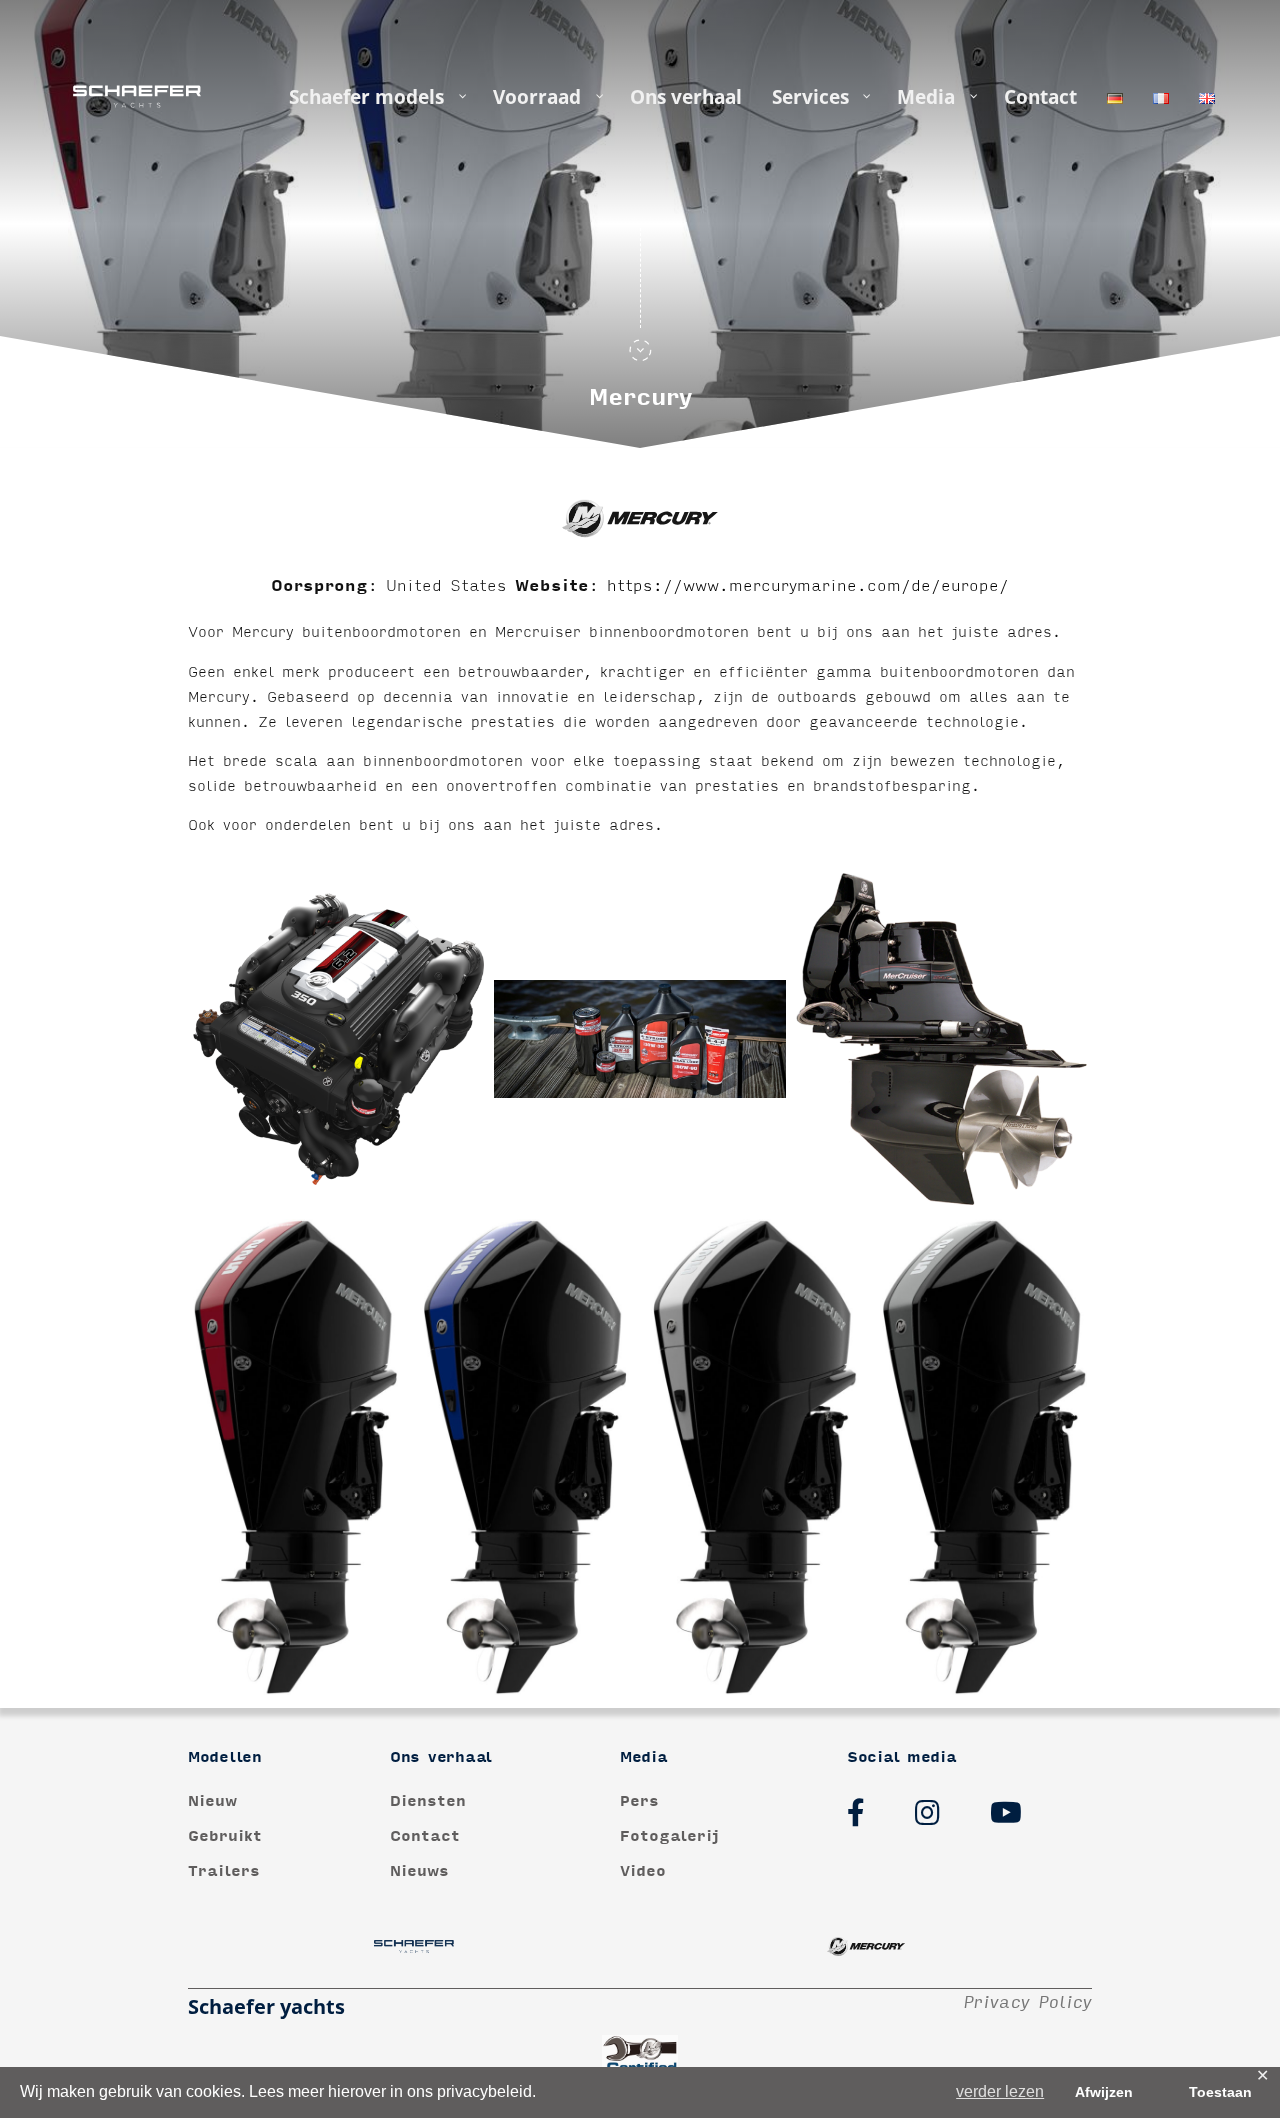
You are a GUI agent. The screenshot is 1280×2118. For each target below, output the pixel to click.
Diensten (428, 1801)
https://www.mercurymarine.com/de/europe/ (808, 586)
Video (643, 1871)
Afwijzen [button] (1104, 2092)
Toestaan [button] (1220, 2092)
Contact (425, 1836)
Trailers (224, 1871)
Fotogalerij (669, 1836)
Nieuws (419, 1871)
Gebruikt (225, 1836)
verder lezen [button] (1000, 2091)
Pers (639, 1801)
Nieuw (212, 1801)
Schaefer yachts (266, 2006)
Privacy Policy (1028, 2002)
